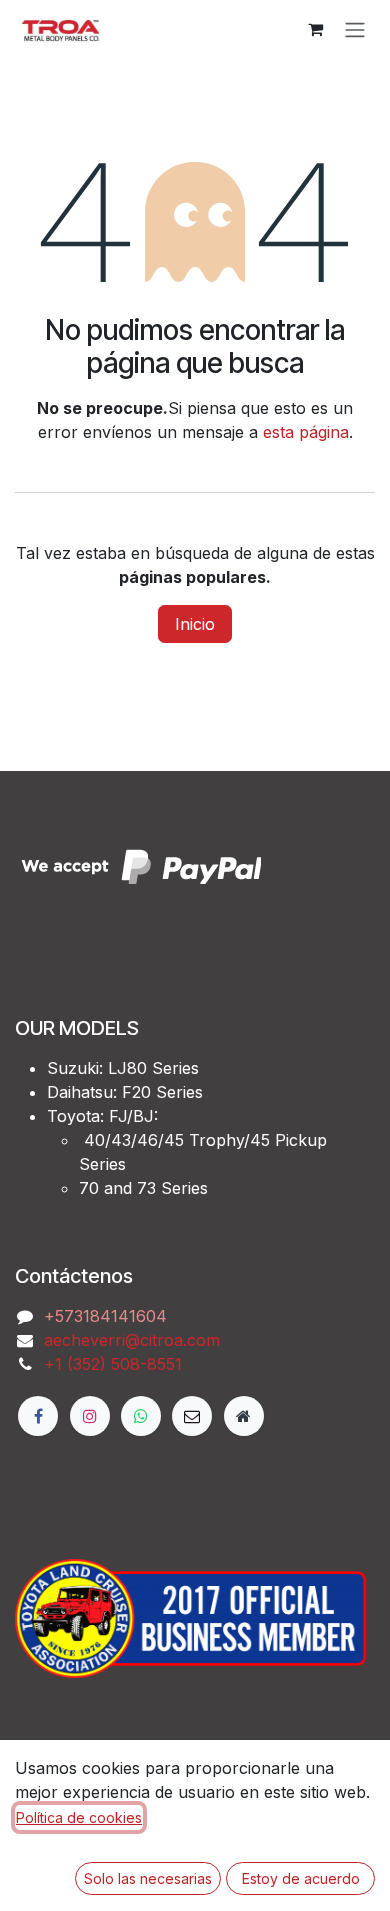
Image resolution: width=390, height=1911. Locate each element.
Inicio (195, 624)
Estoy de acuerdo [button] (301, 1878)
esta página (306, 432)
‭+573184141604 (105, 1316)
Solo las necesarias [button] (148, 1878)
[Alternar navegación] (355, 29)
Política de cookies (79, 1817)
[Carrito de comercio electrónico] (315, 29)
